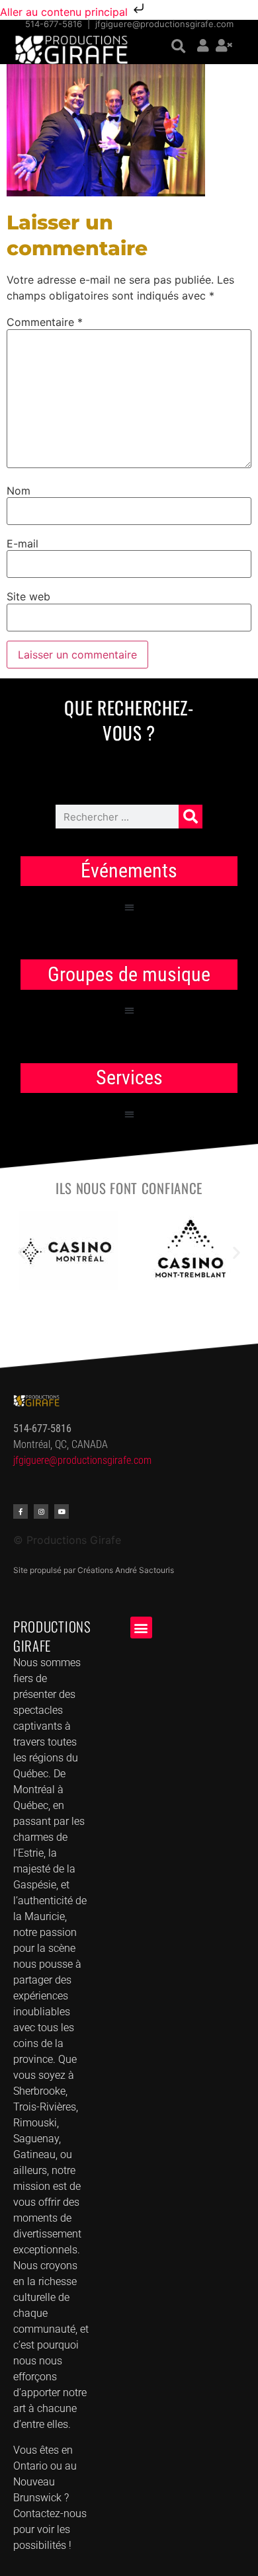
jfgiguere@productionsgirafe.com (164, 24)
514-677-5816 (54, 24)
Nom (19, 491)
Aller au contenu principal (65, 12)
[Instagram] (41, 1511)
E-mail (22, 543)
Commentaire (45, 322)
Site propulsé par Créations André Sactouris (94, 1570)
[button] (178, 47)
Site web (28, 596)
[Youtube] (62, 1511)
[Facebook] (21, 1511)
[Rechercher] (191, 817)
